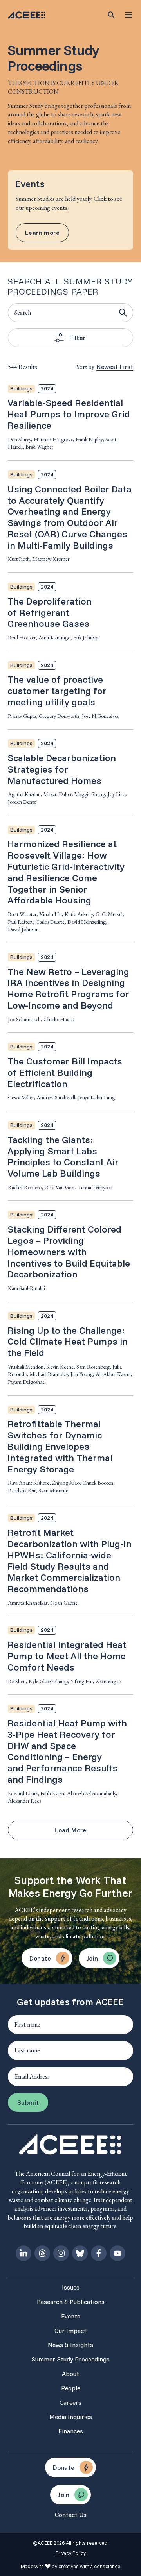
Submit (28, 2102)
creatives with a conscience (89, 2566)
